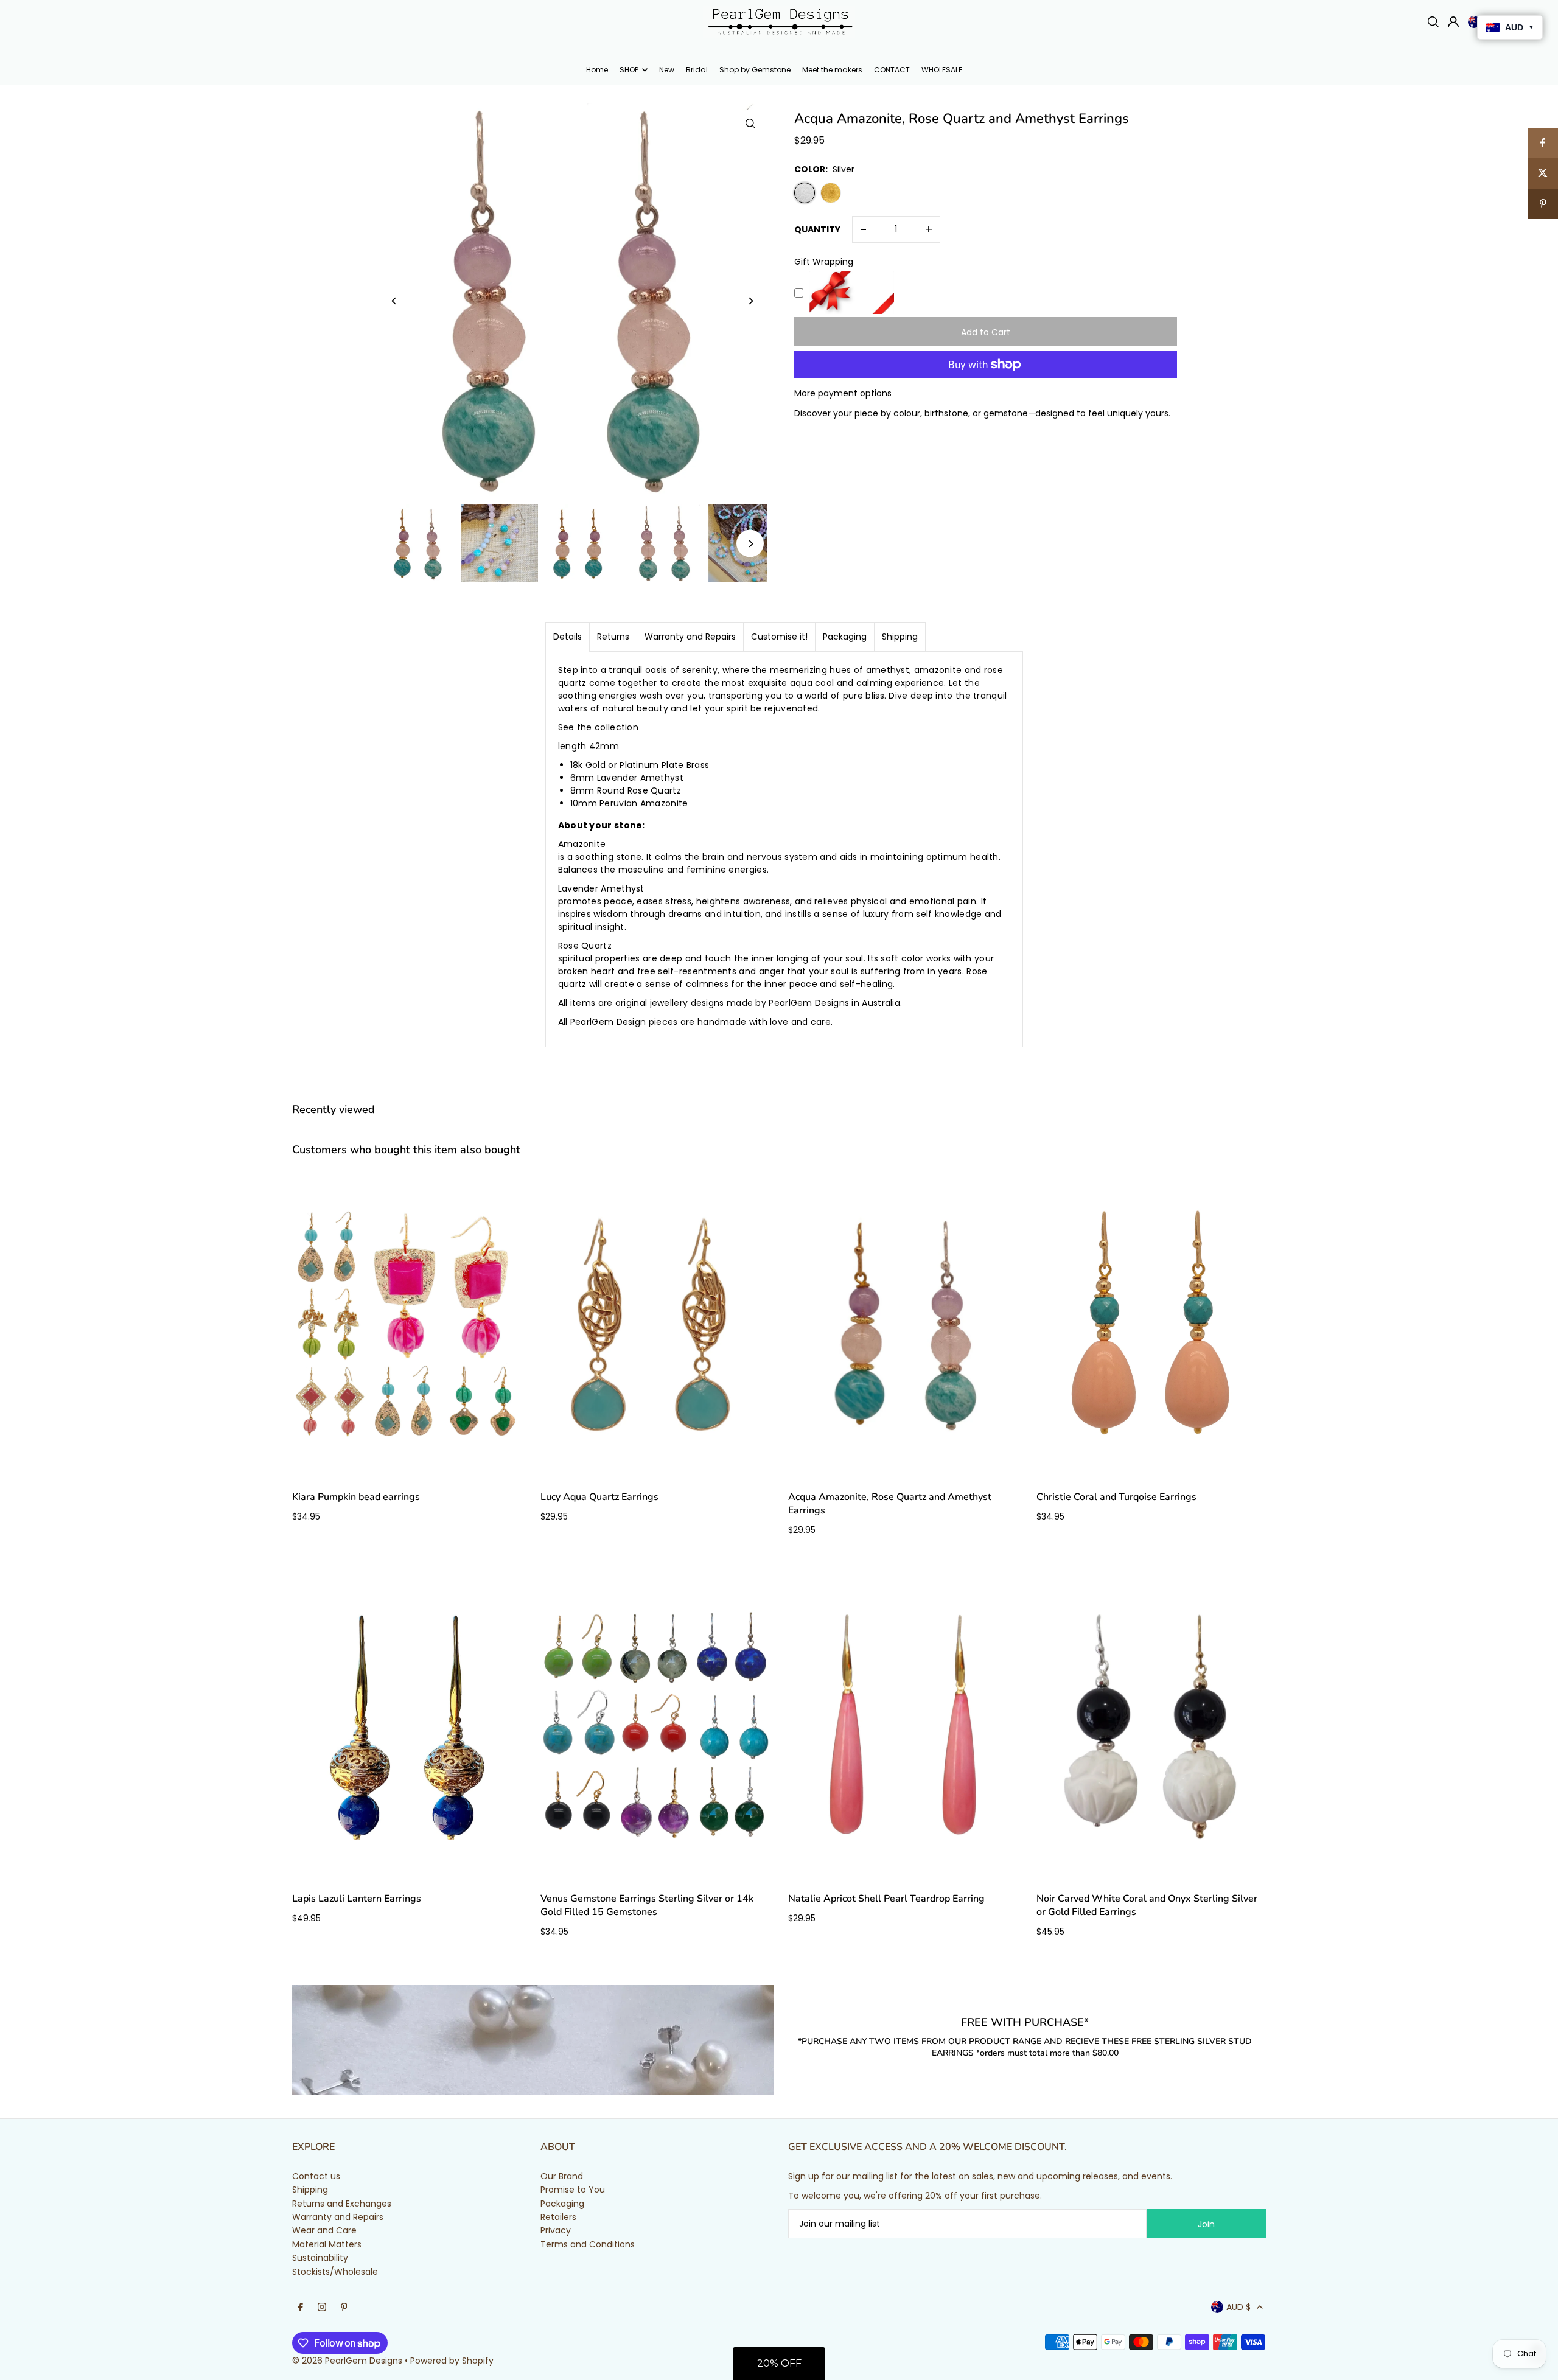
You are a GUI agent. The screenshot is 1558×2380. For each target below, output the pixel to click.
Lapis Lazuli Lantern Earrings (357, 1899)
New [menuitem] (667, 70)
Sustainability (320, 2258)
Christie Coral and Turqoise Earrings (1116, 1497)
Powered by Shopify (452, 2361)
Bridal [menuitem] (697, 70)
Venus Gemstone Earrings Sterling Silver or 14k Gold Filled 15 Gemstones (647, 1905)
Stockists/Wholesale (335, 2272)
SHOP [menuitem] (629, 70)
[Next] (750, 301)
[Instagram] (322, 2308)
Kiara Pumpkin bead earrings (356, 1497)
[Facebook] (301, 2308)
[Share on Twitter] (1543, 173)
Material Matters (327, 2244)
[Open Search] (1433, 22)
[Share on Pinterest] (1543, 204)
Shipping (900, 637)
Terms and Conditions (588, 2244)
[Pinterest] (344, 2308)
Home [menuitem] (597, 70)
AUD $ (1238, 2307)
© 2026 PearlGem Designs (347, 2361)
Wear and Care (324, 2230)
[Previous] (395, 301)
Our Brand (562, 2176)
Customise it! (779, 637)
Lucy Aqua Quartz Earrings (599, 1497)
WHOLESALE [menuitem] (942, 70)
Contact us (316, 2176)
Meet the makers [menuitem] (832, 70)
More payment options (843, 393)
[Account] (1453, 22)
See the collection (598, 727)
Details (568, 637)
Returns (613, 637)
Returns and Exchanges (342, 2204)
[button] (779, 2364)
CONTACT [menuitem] (892, 70)
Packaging (845, 637)
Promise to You (573, 2190)
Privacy (556, 2230)
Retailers (558, 2217)
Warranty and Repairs (690, 637)
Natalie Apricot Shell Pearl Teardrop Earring (886, 1899)
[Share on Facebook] (1543, 143)
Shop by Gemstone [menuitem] (755, 70)
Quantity (817, 229)
